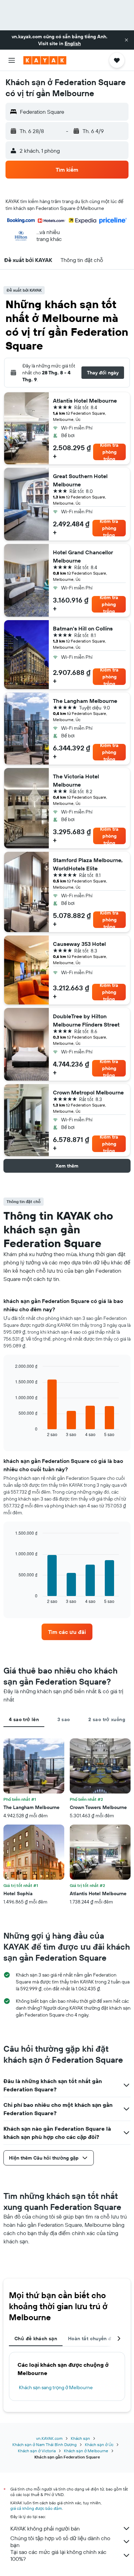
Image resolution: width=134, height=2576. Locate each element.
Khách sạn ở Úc (99, 2444)
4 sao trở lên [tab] (24, 1719)
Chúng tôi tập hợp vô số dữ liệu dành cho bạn (60, 2542)
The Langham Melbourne (85, 701)
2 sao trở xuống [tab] (107, 1719)
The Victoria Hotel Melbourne (76, 780)
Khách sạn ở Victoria (37, 2451)
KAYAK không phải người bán (45, 2528)
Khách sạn (80, 2438)
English (73, 43)
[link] (67, 1632)
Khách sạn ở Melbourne (86, 2451)
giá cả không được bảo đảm (36, 2508)
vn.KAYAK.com (49, 2438)
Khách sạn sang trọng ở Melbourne (56, 2387)
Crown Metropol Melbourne (88, 1092)
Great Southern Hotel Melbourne (80, 480)
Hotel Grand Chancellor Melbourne (83, 556)
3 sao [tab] (64, 1719)
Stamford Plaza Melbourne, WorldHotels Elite (88, 864)
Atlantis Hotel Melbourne (85, 401)
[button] (126, 40)
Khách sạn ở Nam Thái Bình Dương (44, 2444)
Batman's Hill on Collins (83, 628)
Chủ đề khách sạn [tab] (36, 2338)
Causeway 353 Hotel (79, 944)
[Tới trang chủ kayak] (45, 60)
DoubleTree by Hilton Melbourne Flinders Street (86, 1020)
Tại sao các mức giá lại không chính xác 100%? (58, 2555)
